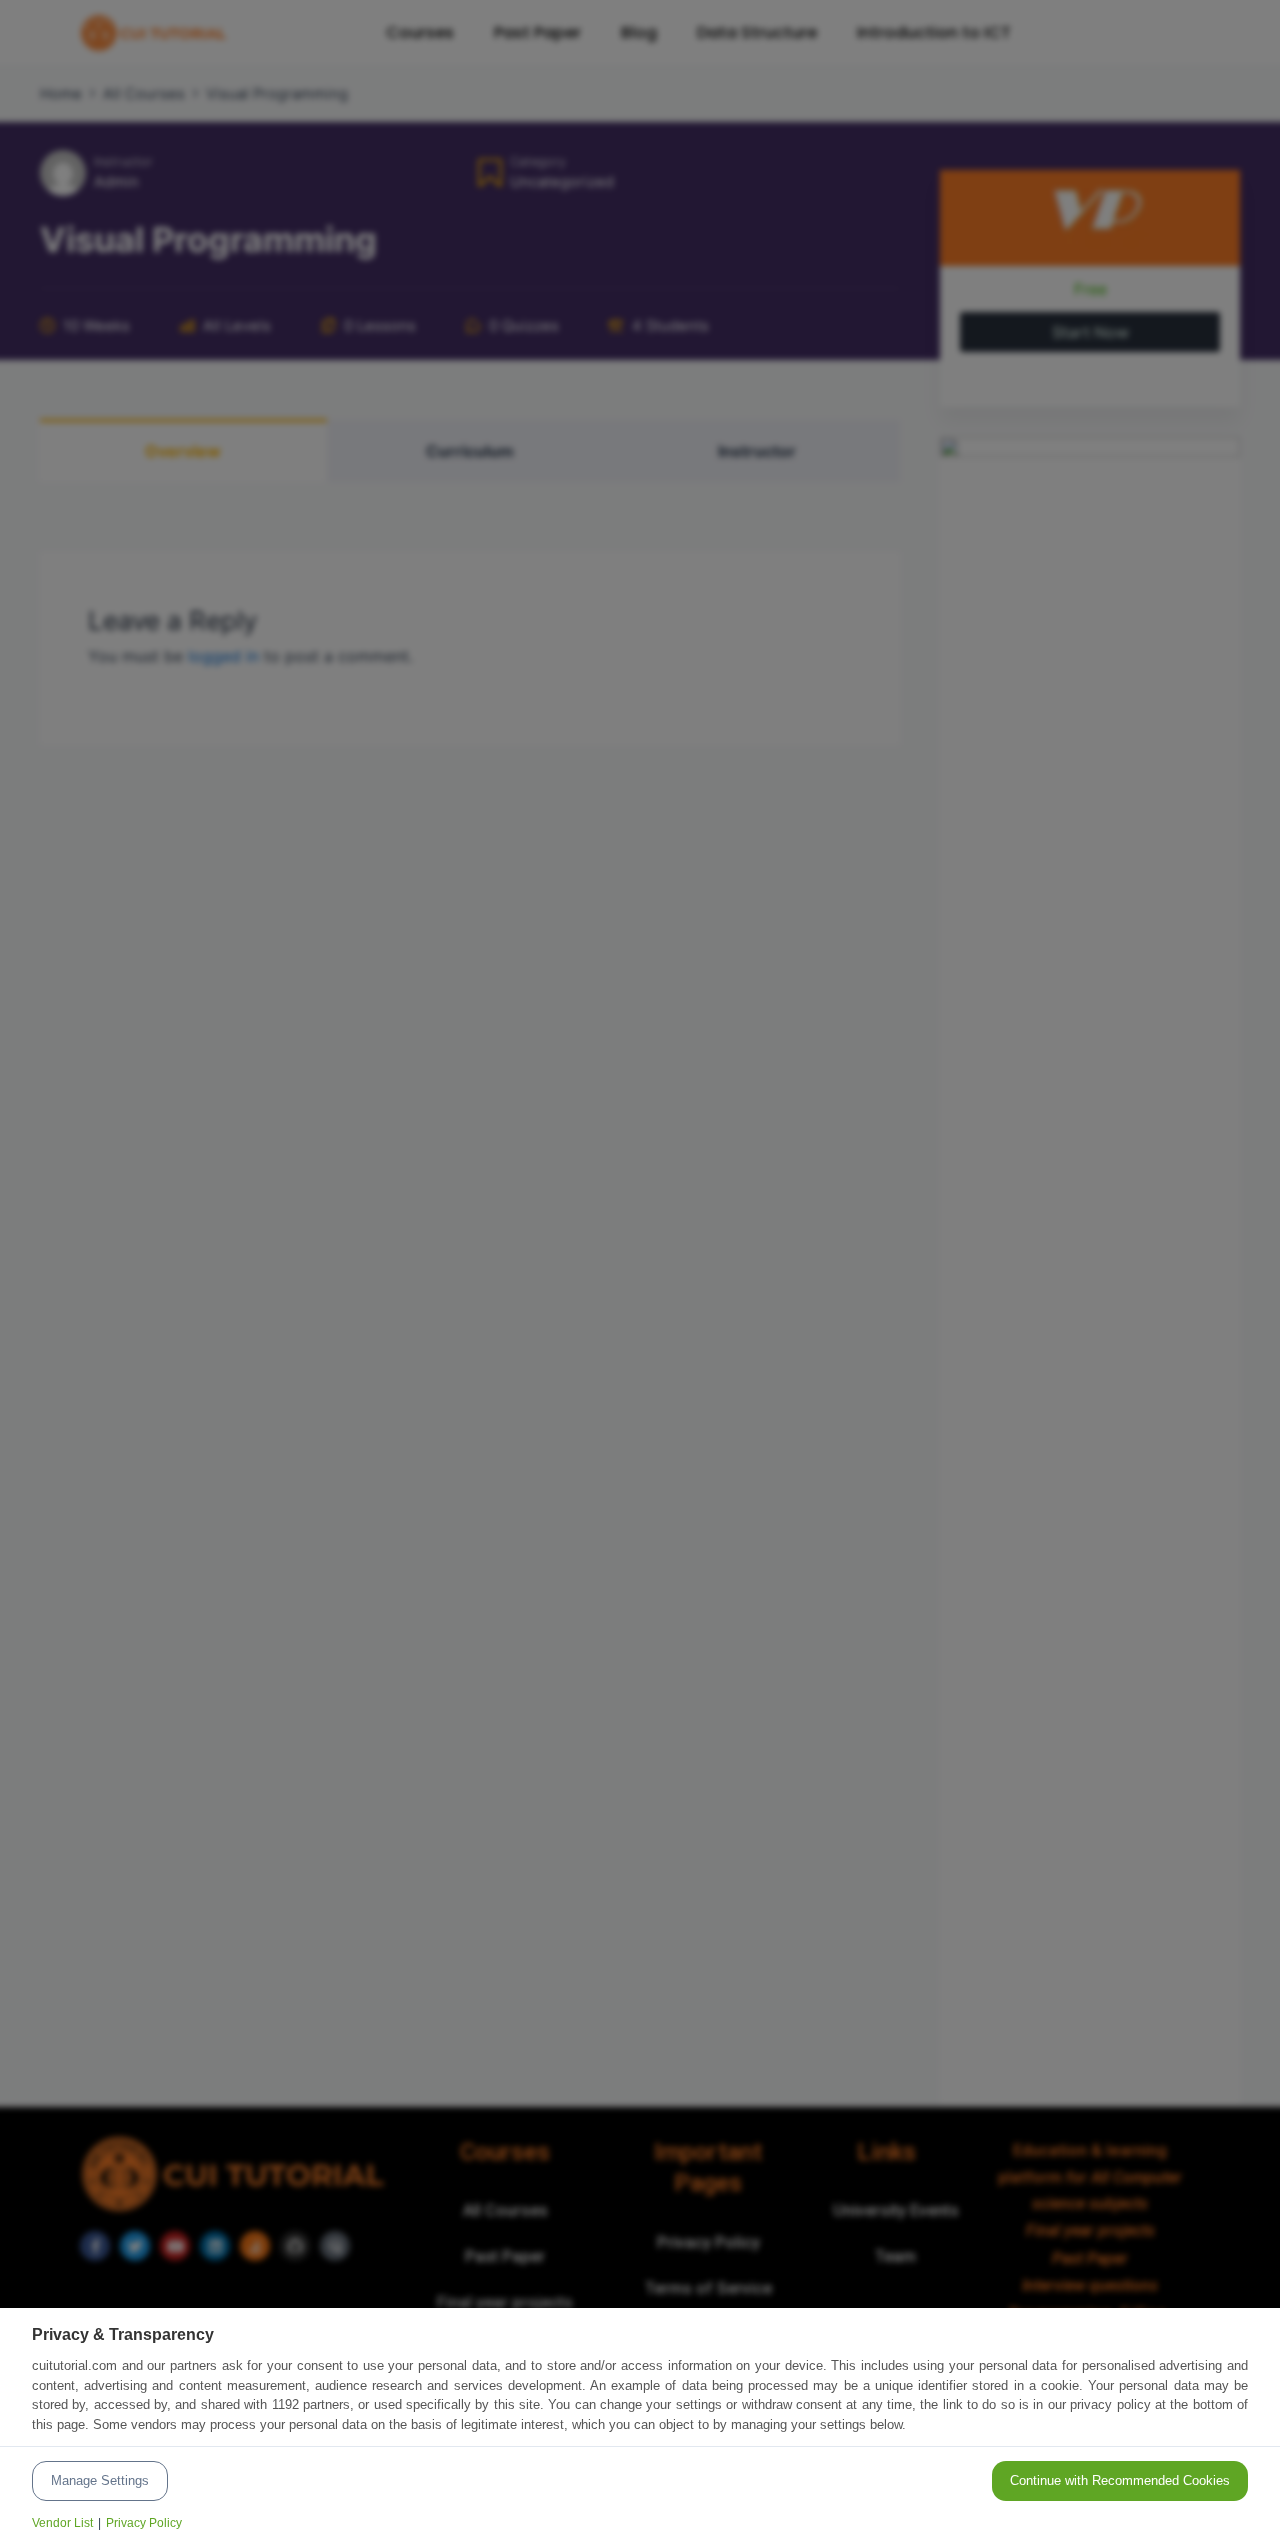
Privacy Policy (144, 2523)
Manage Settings (100, 2480)
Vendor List (62, 2523)
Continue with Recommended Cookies (1120, 2480)
